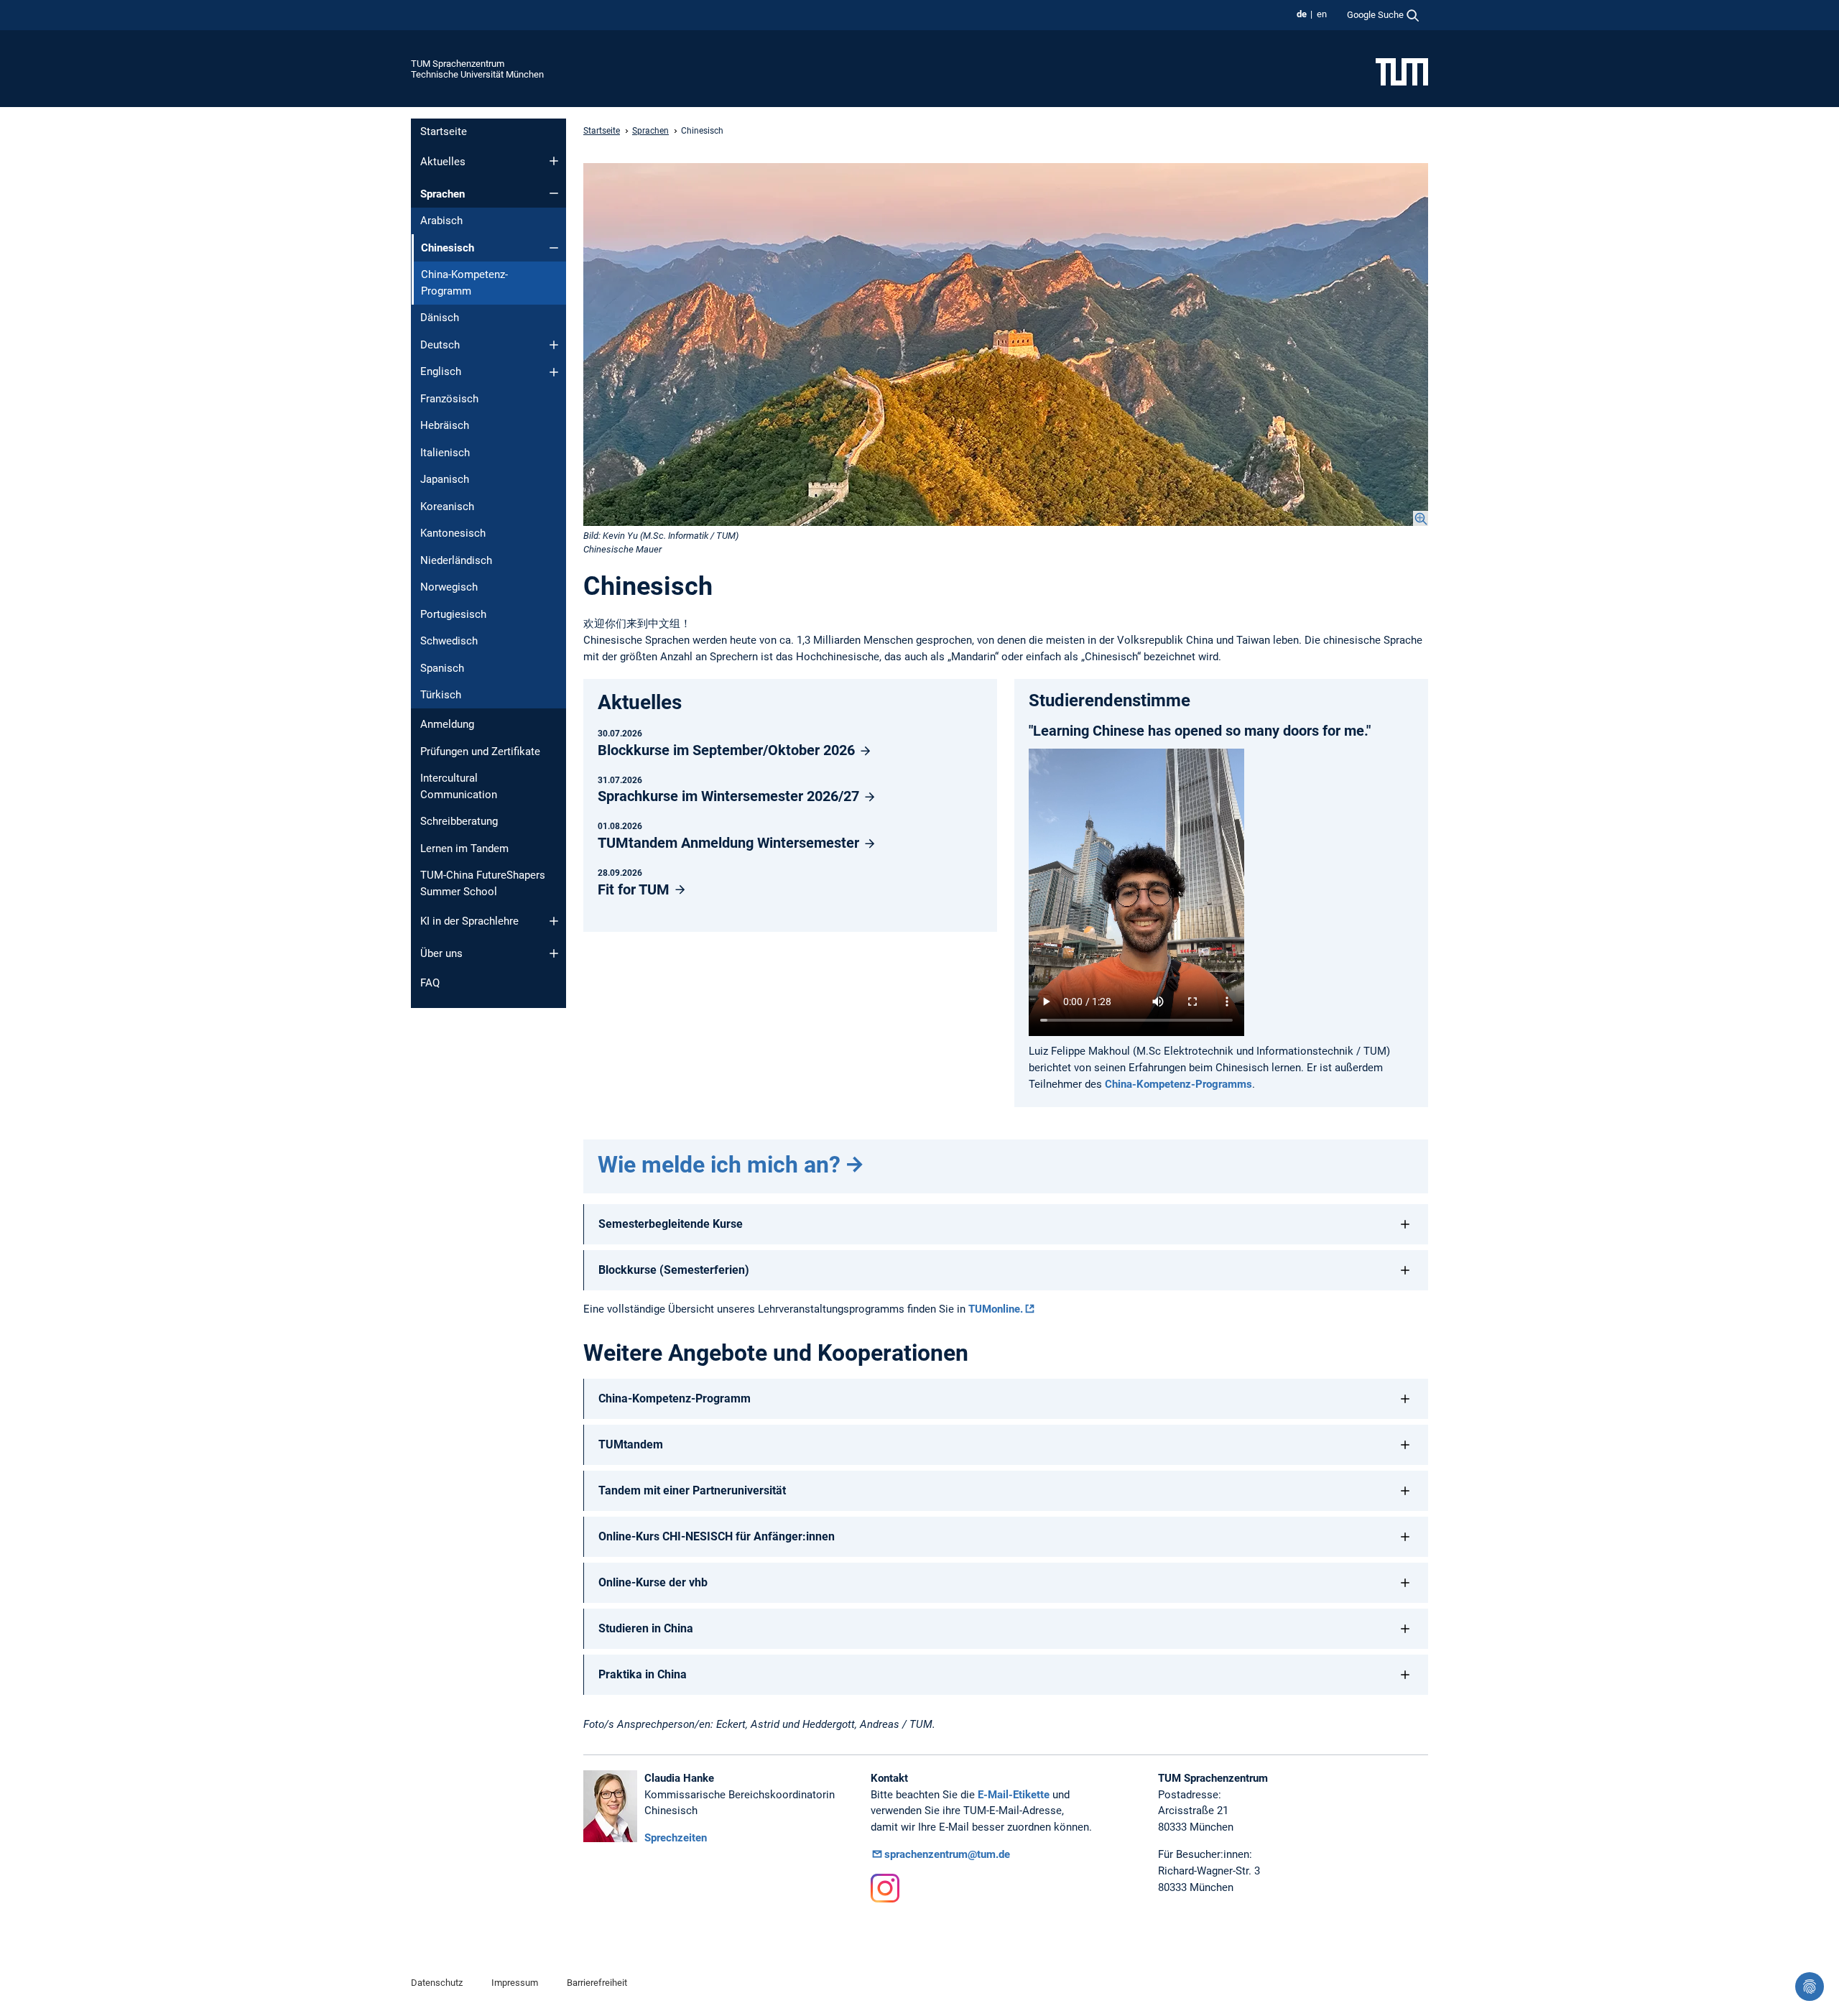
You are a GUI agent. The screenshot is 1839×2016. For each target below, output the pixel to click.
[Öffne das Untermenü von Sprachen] (554, 193)
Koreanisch (447, 507)
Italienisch (445, 453)
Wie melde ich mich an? (719, 1165)
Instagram (885, 1888)
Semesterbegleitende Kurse (671, 1224)
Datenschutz (437, 1983)
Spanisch (442, 668)
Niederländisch (456, 560)
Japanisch (445, 479)
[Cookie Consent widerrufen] (1810, 1987)
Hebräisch (445, 425)
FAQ (430, 983)
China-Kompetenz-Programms (1178, 1084)
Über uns (441, 953)
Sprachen (443, 194)
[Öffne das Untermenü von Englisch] (554, 372)
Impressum (515, 1983)
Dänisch (440, 318)
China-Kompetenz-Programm (464, 283)
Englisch (441, 371)
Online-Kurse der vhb (653, 1582)
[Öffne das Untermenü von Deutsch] (554, 345)
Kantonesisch (453, 533)
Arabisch (441, 221)
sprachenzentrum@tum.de (947, 1854)
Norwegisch (449, 587)
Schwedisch (449, 641)
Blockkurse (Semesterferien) (674, 1270)
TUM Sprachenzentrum (458, 64)
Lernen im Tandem (464, 849)
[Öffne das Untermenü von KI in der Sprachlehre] (554, 921)
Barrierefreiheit (597, 1983)
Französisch (449, 399)
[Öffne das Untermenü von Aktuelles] (554, 161)
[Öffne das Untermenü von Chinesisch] (554, 248)
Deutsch (440, 345)
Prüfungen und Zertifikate (480, 752)
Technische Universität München (477, 74)
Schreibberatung (459, 821)
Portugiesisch (453, 614)
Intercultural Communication (459, 786)
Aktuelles (443, 162)
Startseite (444, 131)
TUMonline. (996, 1309)
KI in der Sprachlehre (469, 921)
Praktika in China (643, 1674)
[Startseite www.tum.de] (1402, 71)
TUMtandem (631, 1444)
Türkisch (441, 695)
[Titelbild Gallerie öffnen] (1006, 345)
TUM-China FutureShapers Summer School (483, 883)
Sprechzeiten (676, 1838)
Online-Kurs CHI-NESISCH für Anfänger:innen (717, 1536)
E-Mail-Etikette (1014, 1795)
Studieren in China (646, 1628)
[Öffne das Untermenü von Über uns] (554, 953)
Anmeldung (447, 724)
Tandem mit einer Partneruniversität (692, 1490)
